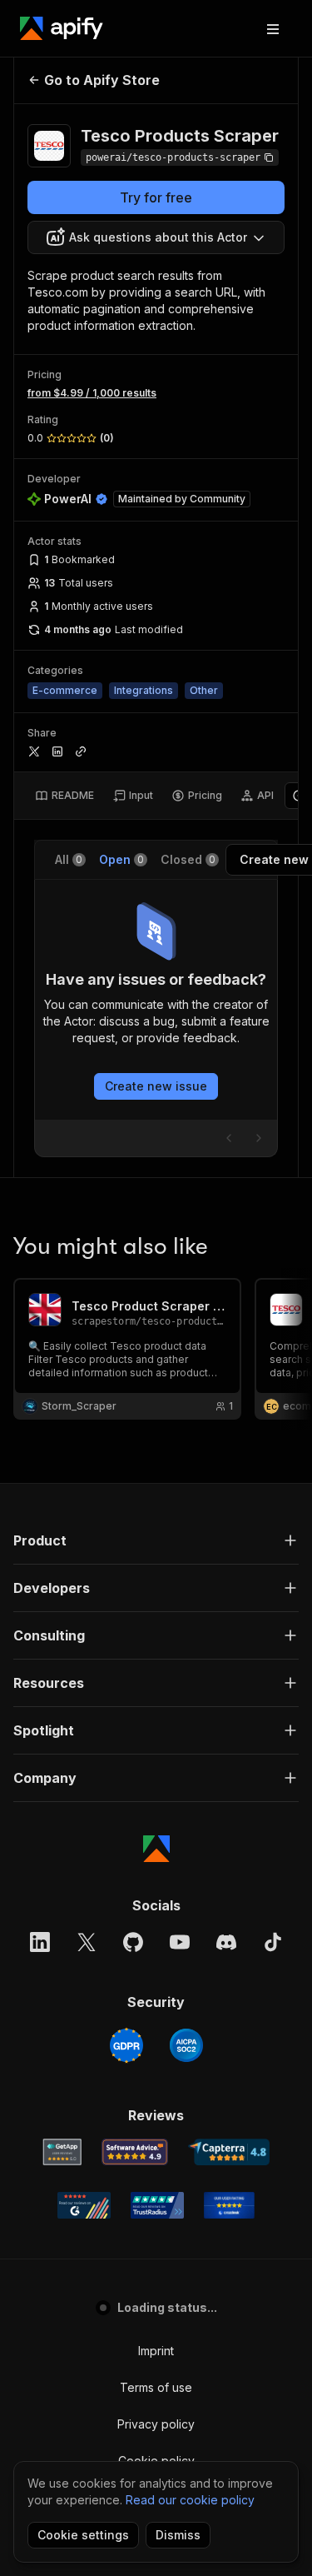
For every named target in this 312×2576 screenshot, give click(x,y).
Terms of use (156, 2387)
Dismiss (178, 2535)
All (69, 859)
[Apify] (62, 28)
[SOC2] (186, 2045)
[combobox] (156, 237)
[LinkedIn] (40, 1942)
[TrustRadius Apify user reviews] (157, 2205)
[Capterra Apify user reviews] (229, 2152)
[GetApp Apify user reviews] (62, 2152)
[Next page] (259, 1138)
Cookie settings (83, 2535)
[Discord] (226, 1942)
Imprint (156, 2351)
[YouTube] (180, 1942)
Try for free (156, 197)
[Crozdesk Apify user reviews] (229, 2205)
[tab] (64, 796)
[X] (87, 1942)
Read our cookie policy (190, 2500)
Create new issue (156, 1086)
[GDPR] (126, 2045)
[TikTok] (273, 1942)
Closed (188, 859)
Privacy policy (156, 2424)
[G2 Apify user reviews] (84, 2205)
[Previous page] (229, 1138)
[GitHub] (133, 1942)
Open (121, 859)
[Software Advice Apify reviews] (135, 2152)
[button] (156, 1540)
